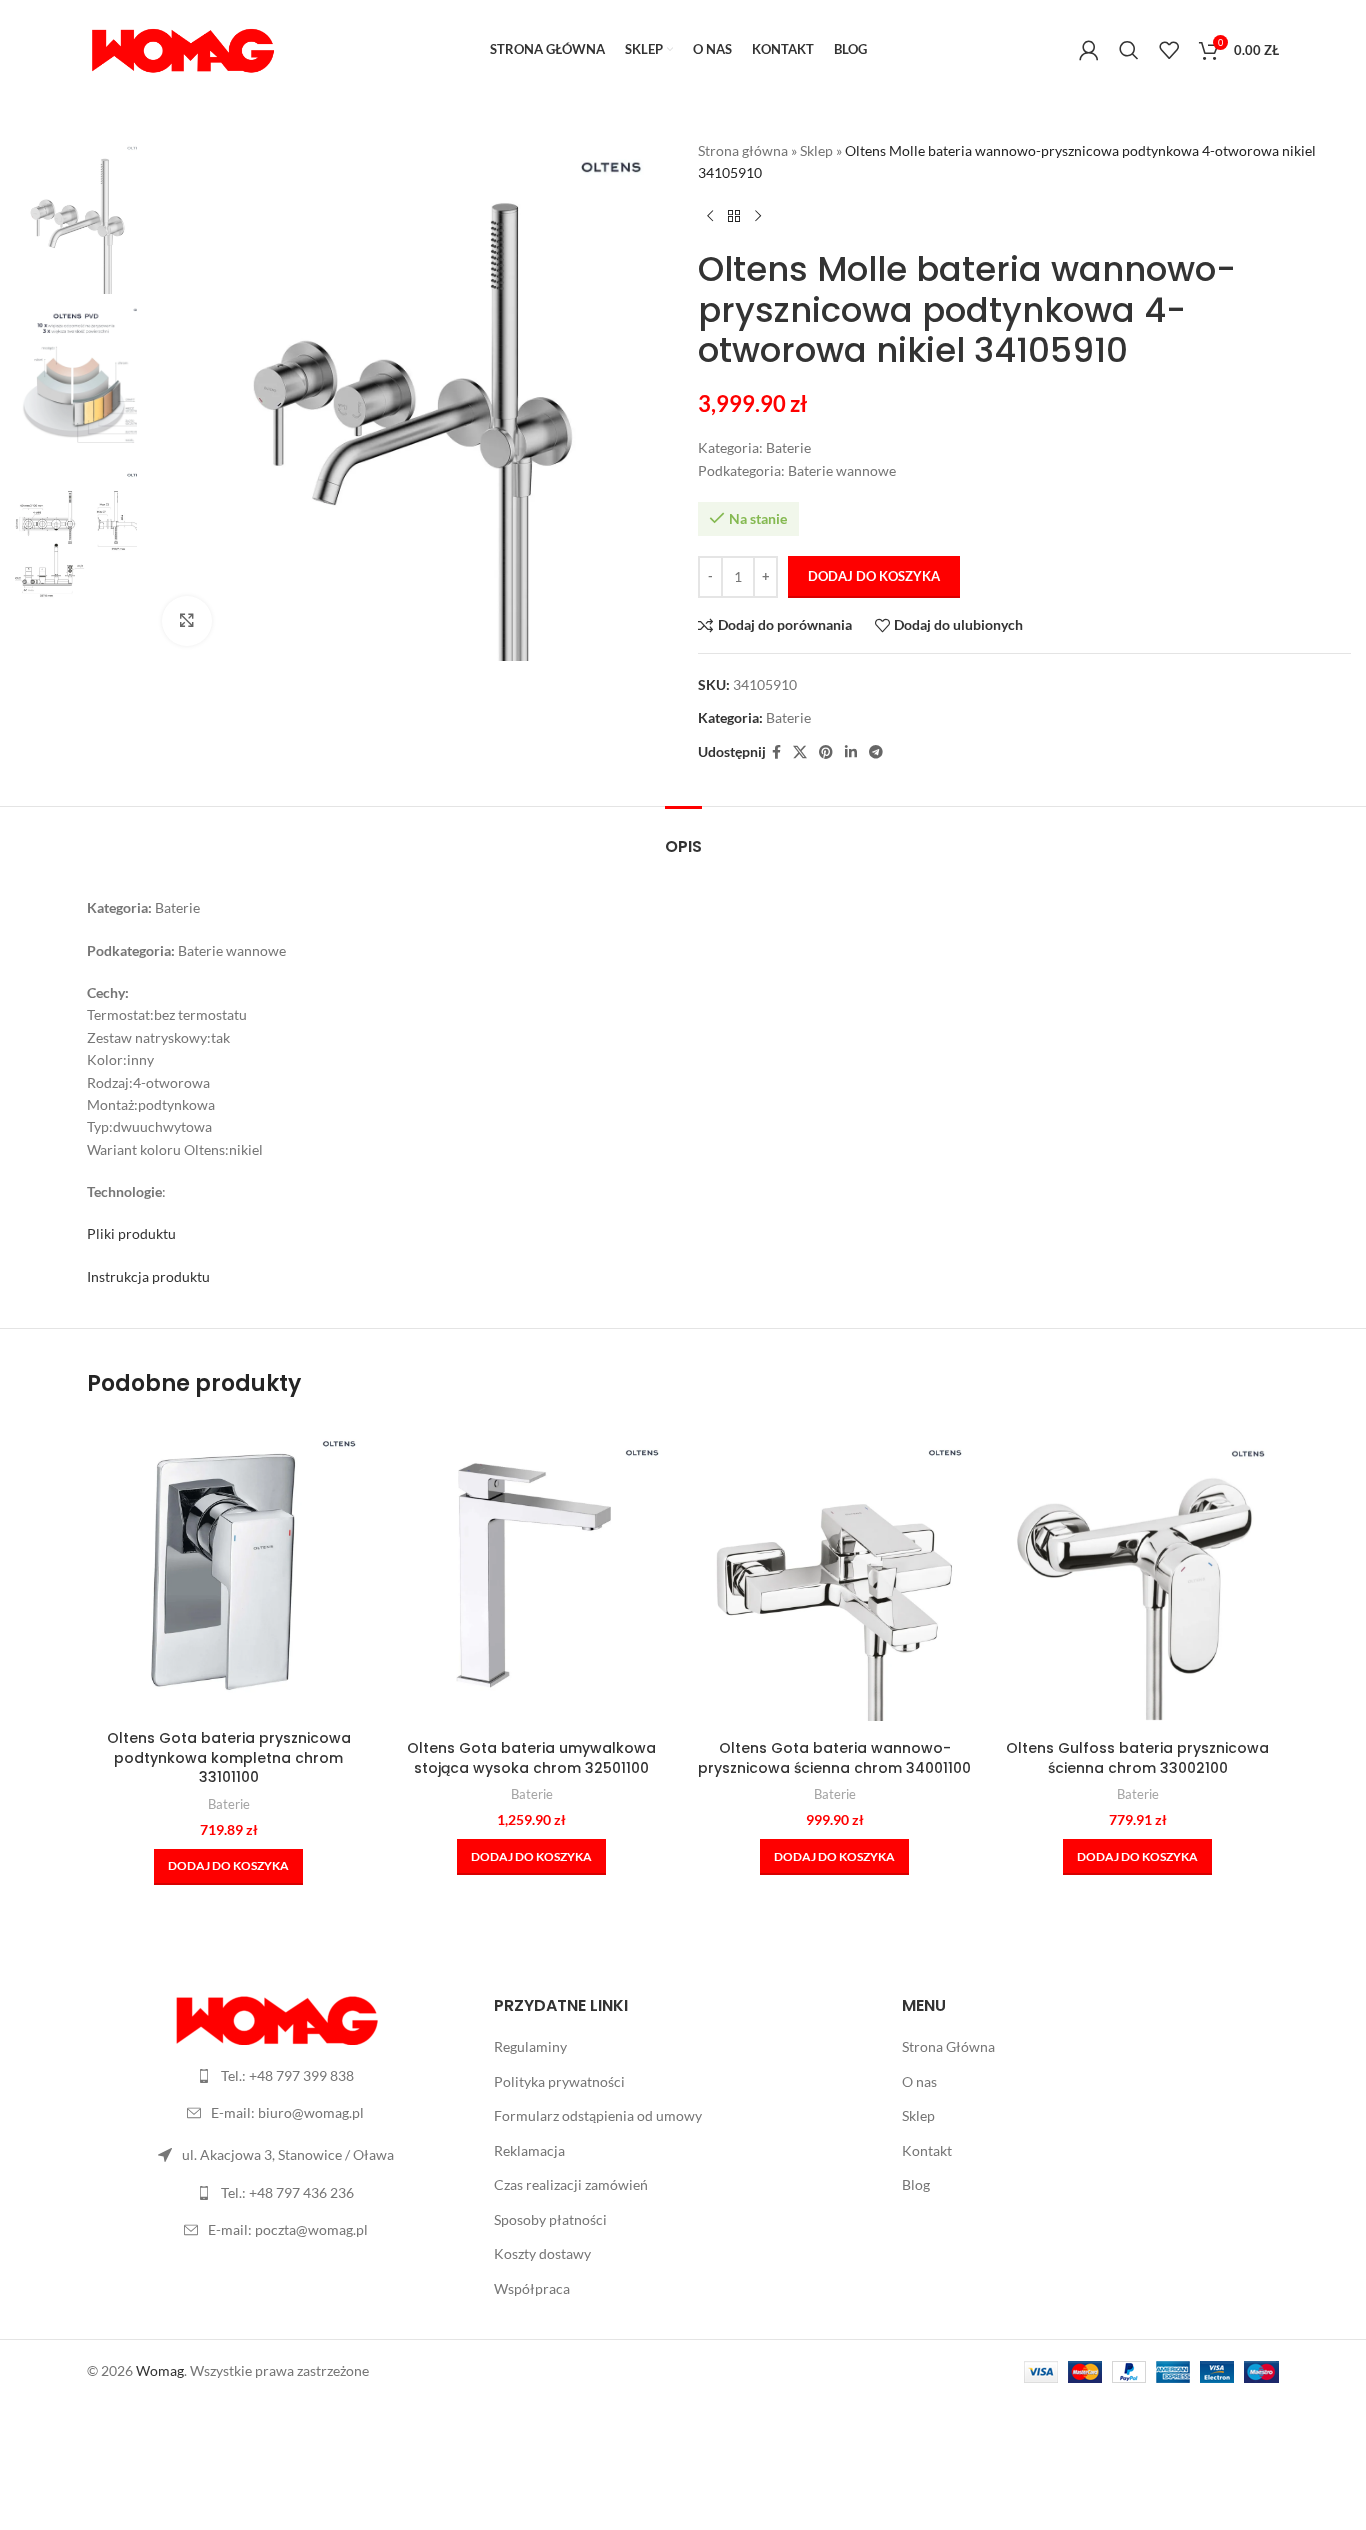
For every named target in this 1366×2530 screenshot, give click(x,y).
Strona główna (743, 150)
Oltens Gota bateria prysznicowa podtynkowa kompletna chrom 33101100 (229, 1757)
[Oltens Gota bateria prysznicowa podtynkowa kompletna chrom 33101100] (228, 1570)
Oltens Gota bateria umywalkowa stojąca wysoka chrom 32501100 (531, 1758)
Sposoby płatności (550, 2219)
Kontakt (927, 2150)
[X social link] (800, 752)
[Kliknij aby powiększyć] (187, 621)
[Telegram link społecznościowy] (876, 752)
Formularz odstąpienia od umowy (598, 2115)
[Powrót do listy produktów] (734, 217)
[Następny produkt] (758, 217)
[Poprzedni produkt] (710, 217)
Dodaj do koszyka (874, 576)
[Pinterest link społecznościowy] (826, 752)
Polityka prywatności (559, 2081)
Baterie (788, 717)
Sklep (816, 150)
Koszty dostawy (542, 2253)
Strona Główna (948, 2046)
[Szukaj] (1129, 50)
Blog (916, 2184)
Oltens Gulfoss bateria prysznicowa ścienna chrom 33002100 (1137, 1758)
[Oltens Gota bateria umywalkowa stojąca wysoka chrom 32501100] (531, 1579)
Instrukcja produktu (148, 1276)
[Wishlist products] (1169, 50)
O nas (919, 2081)
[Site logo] (182, 48)
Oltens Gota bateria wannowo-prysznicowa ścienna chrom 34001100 (834, 1758)
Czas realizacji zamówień (571, 2184)
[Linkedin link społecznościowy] (851, 752)
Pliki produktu (131, 1233)
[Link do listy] (275, 2076)
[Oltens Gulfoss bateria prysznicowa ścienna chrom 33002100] (1137, 1579)
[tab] (683, 836)
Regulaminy (530, 2046)
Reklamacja (529, 2150)
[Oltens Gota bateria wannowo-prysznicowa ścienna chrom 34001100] (834, 1579)
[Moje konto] (1089, 50)
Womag (160, 2370)
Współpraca (532, 2288)
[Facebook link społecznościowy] (776, 752)
